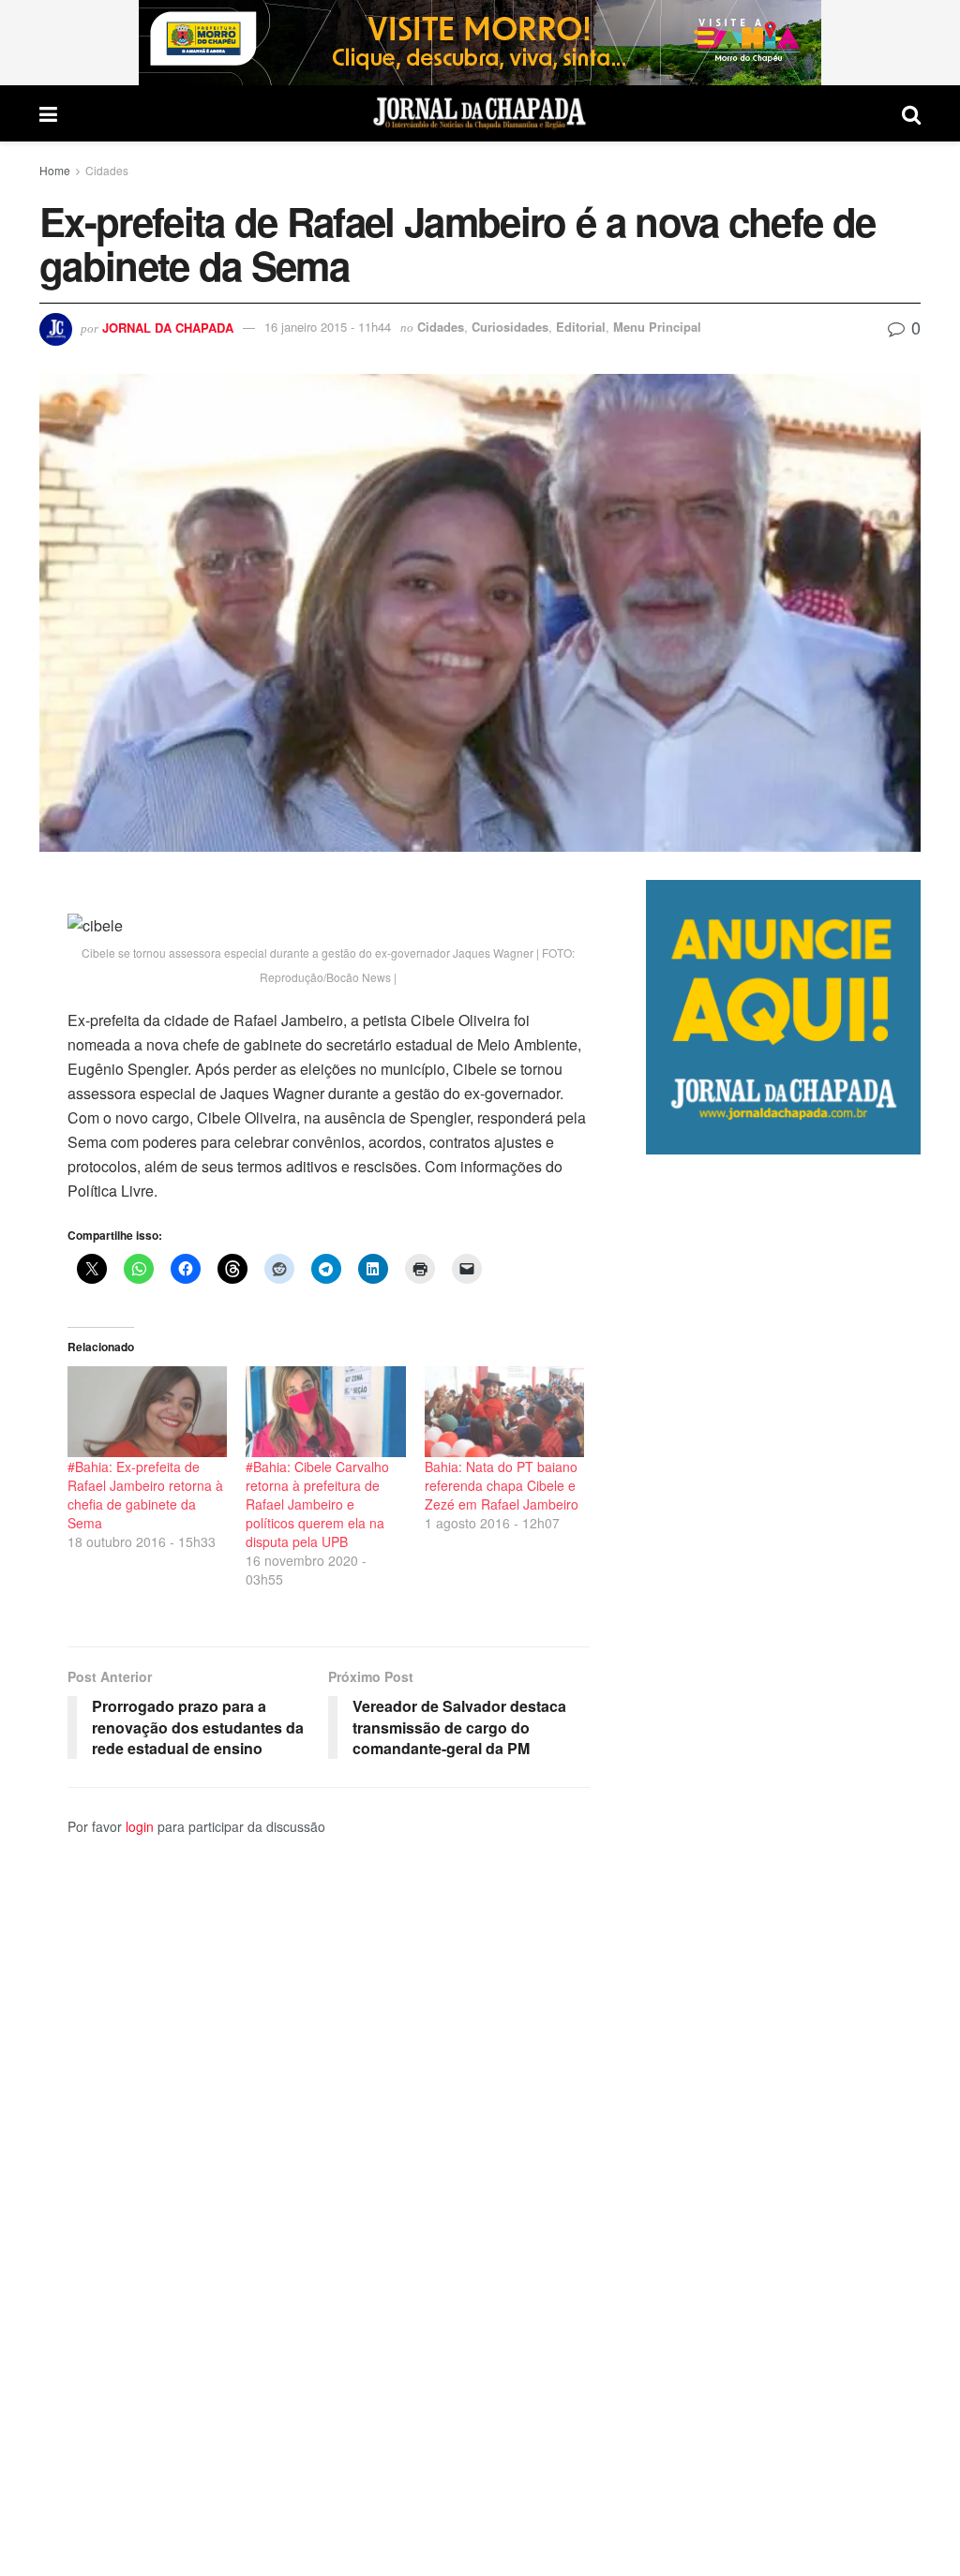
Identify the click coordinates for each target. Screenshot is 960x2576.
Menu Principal (657, 327)
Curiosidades (510, 327)
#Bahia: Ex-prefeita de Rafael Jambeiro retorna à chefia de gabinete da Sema (145, 1495)
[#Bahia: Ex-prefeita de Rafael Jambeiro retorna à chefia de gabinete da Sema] (147, 1412)
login (140, 1826)
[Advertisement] (783, 1865)
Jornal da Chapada (168, 327)
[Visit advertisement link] (480, 43)
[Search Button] (911, 113)
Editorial (581, 327)
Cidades (107, 170)
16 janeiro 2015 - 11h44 (328, 327)
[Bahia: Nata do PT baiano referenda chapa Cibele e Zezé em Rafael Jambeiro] (504, 1412)
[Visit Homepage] (480, 113)
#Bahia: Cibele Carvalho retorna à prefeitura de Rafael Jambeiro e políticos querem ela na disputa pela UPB (317, 1504)
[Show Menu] (48, 113)
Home (55, 170)
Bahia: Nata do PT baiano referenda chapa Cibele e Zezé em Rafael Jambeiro (502, 1485)
